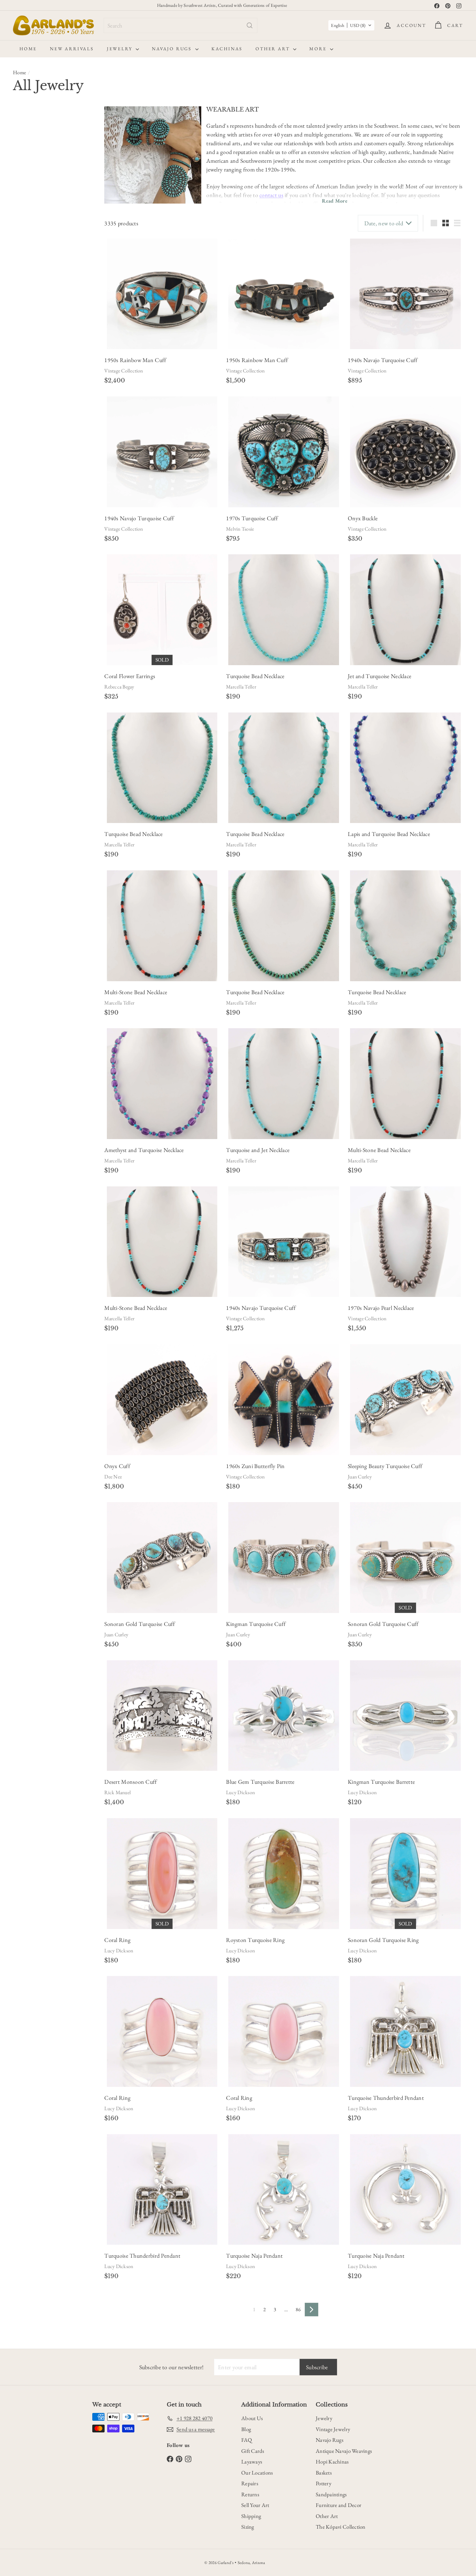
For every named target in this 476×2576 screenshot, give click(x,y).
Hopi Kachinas (332, 2462)
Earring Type (33, 324)
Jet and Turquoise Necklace (380, 676)
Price (21, 524)
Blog (246, 2429)
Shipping (251, 2516)
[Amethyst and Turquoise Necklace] (162, 1084)
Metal (22, 372)
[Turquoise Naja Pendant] (284, 2190)
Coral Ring (117, 1940)
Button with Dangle (56, 292)
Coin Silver (27, 400)
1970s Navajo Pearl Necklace (381, 1308)
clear (85, 539)
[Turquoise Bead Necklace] (284, 610)
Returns (250, 2494)
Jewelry (120, 49)
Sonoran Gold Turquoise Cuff (140, 1624)
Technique (29, 618)
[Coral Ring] (162, 1874)
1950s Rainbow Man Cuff (135, 360)
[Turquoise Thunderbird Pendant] (405, 2031)
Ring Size (27, 567)
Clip (21, 338)
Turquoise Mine (37, 650)
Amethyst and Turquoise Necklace (144, 1150)
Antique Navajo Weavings (344, 2451)
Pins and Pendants (38, 509)
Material (26, 357)
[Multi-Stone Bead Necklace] (162, 926)
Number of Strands (42, 464)
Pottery (323, 2483)
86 (298, 2309)
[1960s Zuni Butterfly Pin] (284, 1400)
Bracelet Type (34, 190)
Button (23, 292)
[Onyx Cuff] (162, 1400)
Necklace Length (38, 432)
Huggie (64, 306)
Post (71, 338)
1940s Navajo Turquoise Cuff (383, 360)
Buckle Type (32, 218)
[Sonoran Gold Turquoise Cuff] (162, 1558)
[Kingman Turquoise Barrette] (405, 1716)
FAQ (247, 2440)
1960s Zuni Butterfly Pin (255, 1466)
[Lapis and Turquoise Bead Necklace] (405, 768)
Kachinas (227, 49)
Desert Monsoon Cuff (130, 1782)
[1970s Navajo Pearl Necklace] (405, 1242)
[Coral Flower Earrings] (162, 610)
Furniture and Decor (339, 2505)
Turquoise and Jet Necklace (258, 1150)
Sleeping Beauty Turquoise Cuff (385, 1466)
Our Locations (257, 2473)
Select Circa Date (34, 264)
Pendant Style (34, 479)
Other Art (273, 49)
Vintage (59, 145)
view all (83, 114)
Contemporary (30, 145)
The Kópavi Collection (341, 2527)
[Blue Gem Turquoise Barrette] (284, 1716)
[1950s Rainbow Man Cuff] (162, 294)
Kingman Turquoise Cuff (256, 1624)
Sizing (248, 2527)
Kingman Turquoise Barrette (381, 1782)
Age (19, 130)
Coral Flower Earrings (130, 676)
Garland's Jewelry (37, 595)
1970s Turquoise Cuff (252, 518)
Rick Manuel (118, 1792)
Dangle (23, 306)
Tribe (21, 634)
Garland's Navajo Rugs (42, 604)
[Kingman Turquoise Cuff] (284, 1558)
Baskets (324, 2473)
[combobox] (181, 25)
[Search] (250, 25)
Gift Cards (253, 2451)
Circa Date (29, 250)
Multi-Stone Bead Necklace (136, 992)
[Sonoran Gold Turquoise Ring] (405, 1874)
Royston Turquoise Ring (255, 1940)
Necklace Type (35, 448)
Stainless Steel (29, 414)
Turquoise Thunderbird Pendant (386, 2098)
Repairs (250, 2483)
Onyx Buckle (363, 518)
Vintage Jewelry (333, 2429)
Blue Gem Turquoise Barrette (260, 1782)
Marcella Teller (241, 687)
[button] (351, 25)
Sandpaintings (331, 2494)
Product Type (34, 539)
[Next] (312, 2310)
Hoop (44, 306)
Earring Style (33, 278)
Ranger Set (27, 232)
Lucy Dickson (240, 1792)
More (319, 49)
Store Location (35, 583)
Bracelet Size (33, 163)
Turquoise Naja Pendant (254, 2256)
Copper (53, 400)
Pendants (29, 492)
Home (28, 49)
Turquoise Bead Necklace (255, 676)
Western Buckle (59, 232)
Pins (25, 500)
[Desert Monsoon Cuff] (162, 1716)
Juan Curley (360, 1477)
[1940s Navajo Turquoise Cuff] (405, 294)
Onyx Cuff (117, 1466)
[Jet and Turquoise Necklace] (405, 610)
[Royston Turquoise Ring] (284, 1874)
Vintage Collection (124, 371)
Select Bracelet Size (35, 176)
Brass (73, 386)
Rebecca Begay (119, 687)
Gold (55, 386)
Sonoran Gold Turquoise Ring (383, 1940)
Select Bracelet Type (36, 204)
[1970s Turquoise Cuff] (284, 452)
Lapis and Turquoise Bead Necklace (389, 834)
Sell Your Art (255, 2505)
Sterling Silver (29, 386)
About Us (252, 2418)
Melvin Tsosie (240, 529)
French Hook (46, 338)
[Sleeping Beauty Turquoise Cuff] (405, 1400)
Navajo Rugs (173, 49)
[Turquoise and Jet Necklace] (284, 1084)
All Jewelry (32, 552)
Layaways (252, 2462)
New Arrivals (72, 49)
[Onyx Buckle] (405, 452)
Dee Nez (113, 1477)
